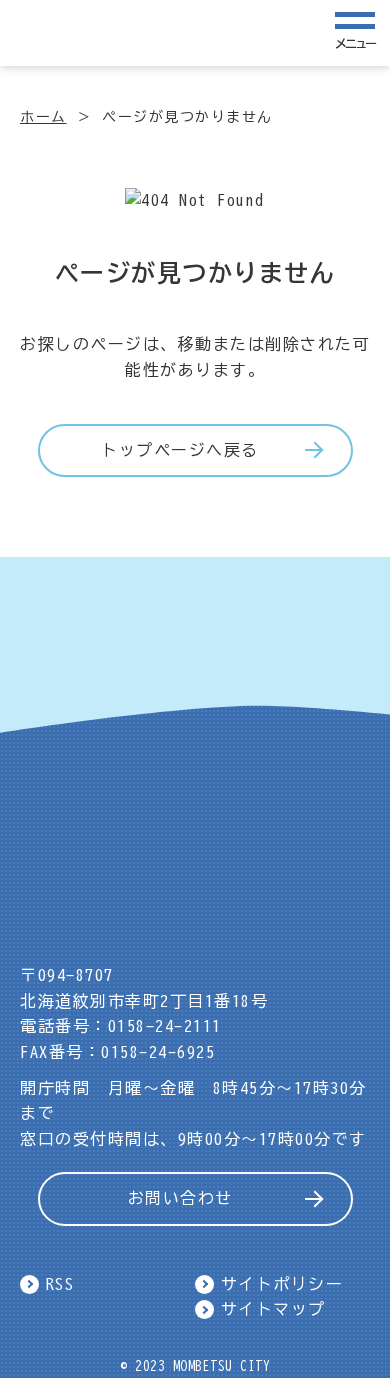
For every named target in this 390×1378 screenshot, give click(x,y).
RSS (60, 1284)
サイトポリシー (282, 1284)
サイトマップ (273, 1309)
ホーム (43, 117)
